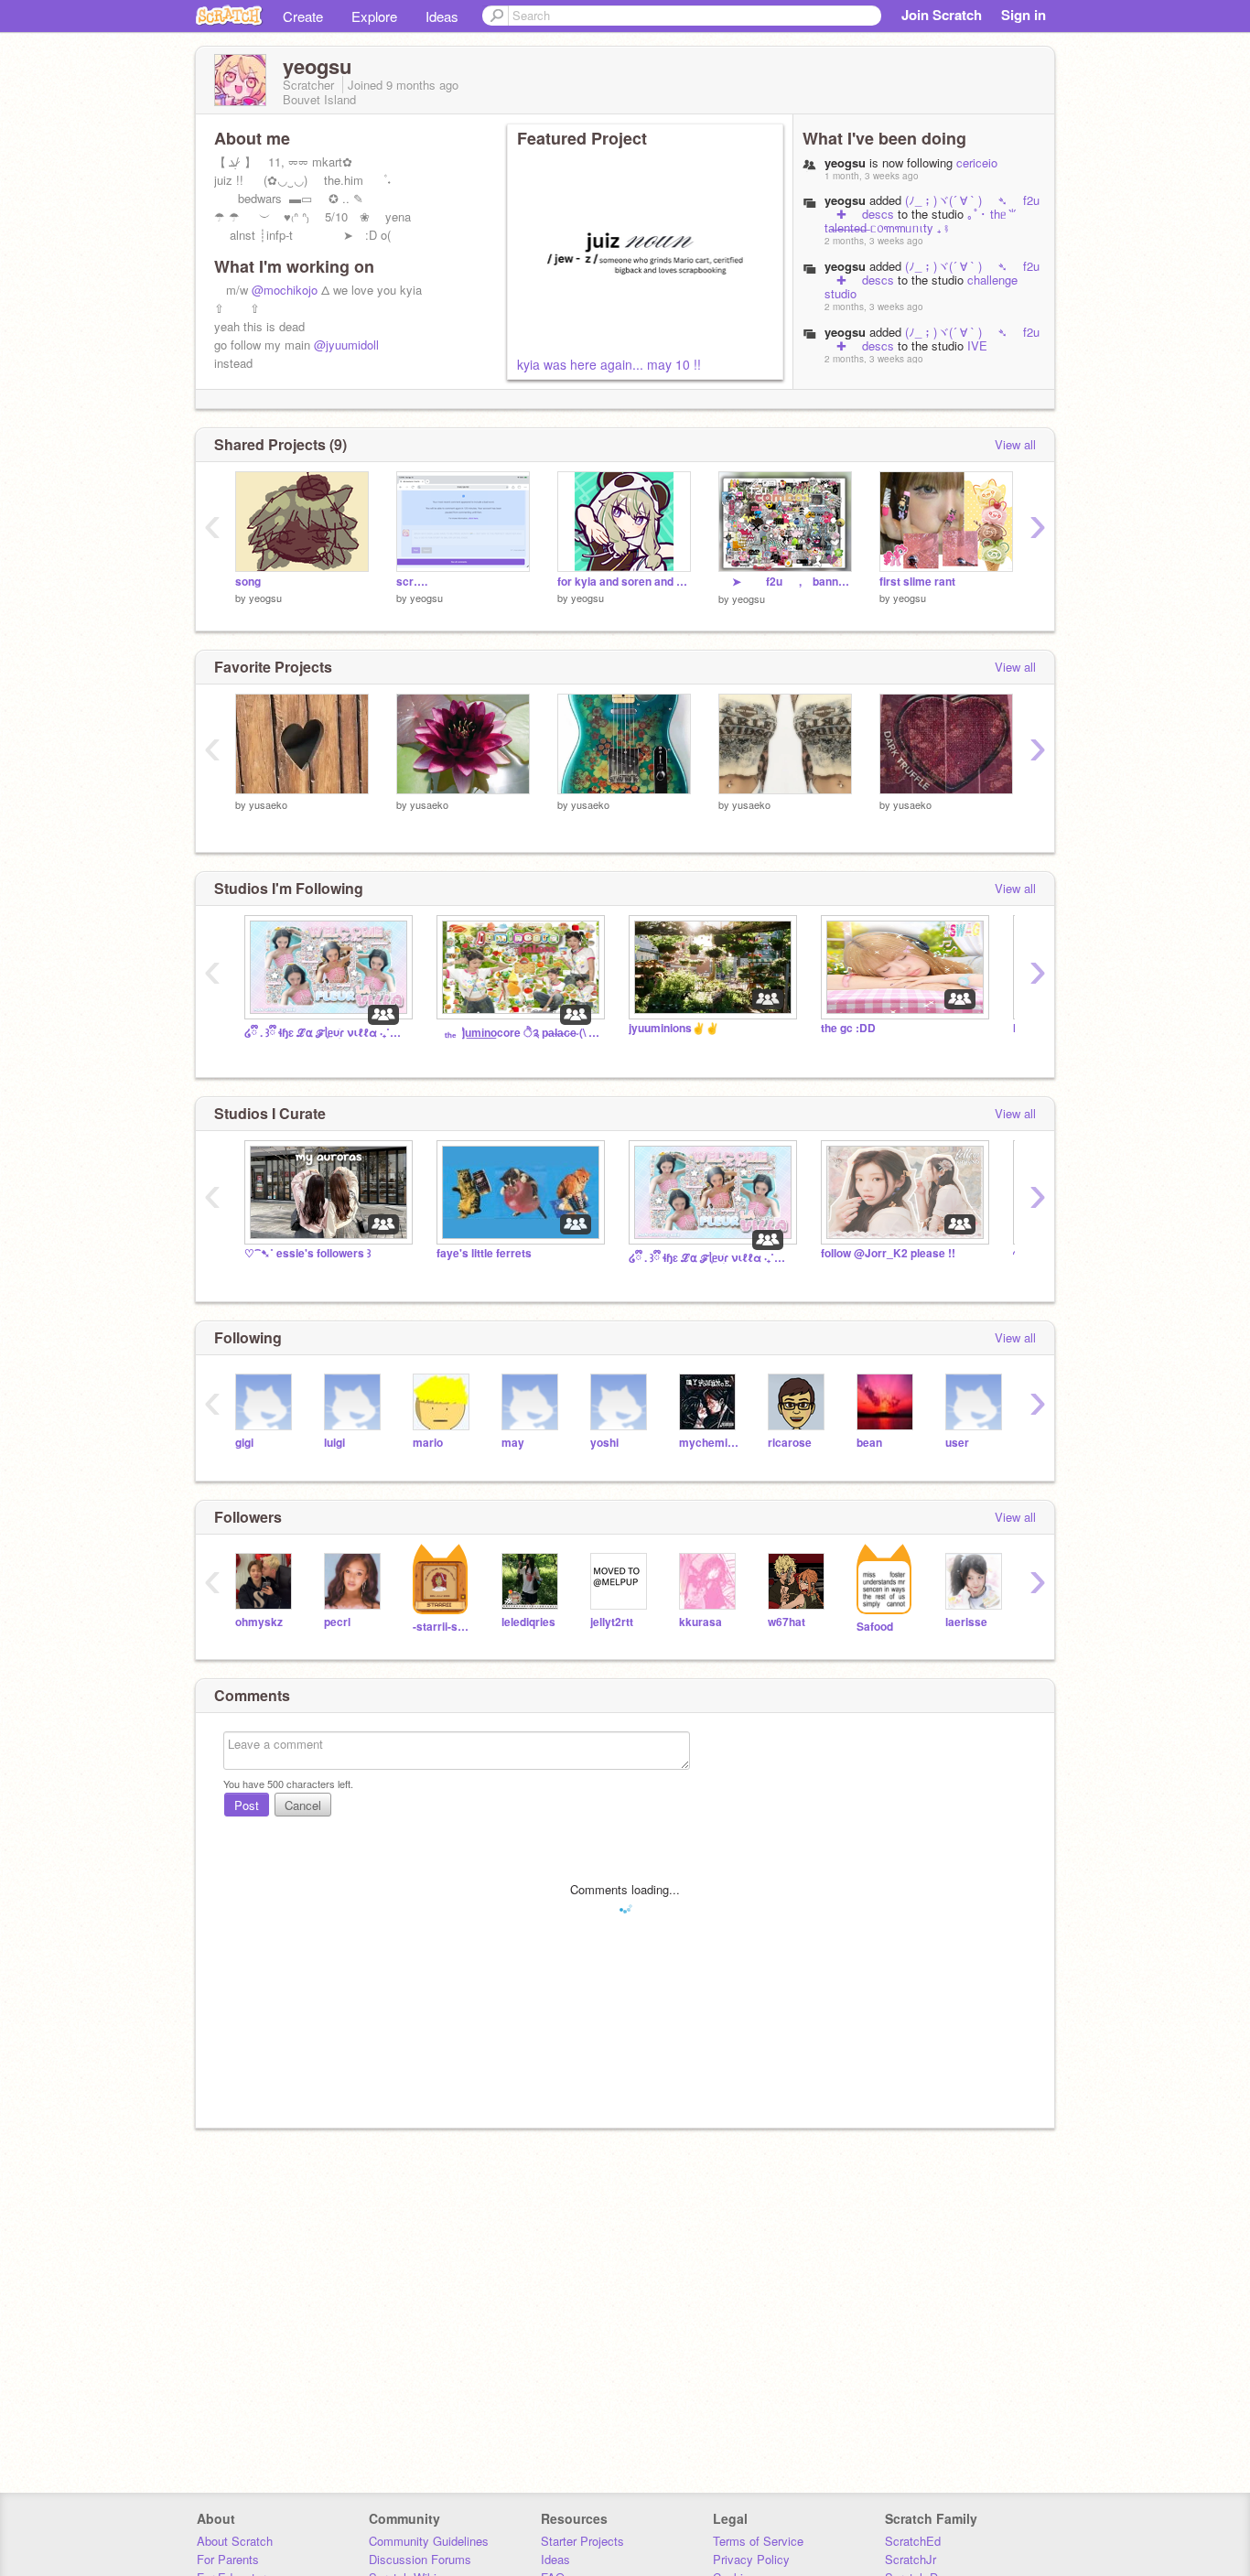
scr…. (412, 582)
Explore (374, 16)
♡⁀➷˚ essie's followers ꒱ (308, 1253)
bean (869, 1443)
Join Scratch (942, 15)
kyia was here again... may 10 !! (609, 364)
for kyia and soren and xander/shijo (624, 582)
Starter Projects (582, 2541)
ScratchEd (913, 2541)
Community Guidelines (429, 2541)
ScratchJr (911, 2559)
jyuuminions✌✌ (674, 1028)
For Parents (228, 2559)
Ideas (442, 16)
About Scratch (235, 2541)
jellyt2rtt (612, 1622)
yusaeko (268, 804)
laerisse (966, 1622)
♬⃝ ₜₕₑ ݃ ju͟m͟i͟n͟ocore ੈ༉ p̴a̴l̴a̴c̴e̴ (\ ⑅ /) (519, 1033)
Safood (875, 1627)
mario (428, 1443)
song (248, 582)
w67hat (787, 1622)
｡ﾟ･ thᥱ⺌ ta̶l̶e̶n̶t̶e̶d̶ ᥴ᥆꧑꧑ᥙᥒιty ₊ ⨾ (921, 221)
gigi (244, 1443)
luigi (334, 1443)
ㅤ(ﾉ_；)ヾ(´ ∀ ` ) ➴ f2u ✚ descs (932, 207)
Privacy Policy (751, 2559)
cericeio (977, 162)
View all (1015, 444)
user (957, 1443)
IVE (977, 345)
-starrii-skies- (443, 1627)
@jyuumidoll (346, 345)
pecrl (337, 1622)
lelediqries (528, 1622)
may (513, 1443)
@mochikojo (285, 290)
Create (303, 16)
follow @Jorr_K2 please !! (888, 1253)
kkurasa (700, 1622)
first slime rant (917, 582)
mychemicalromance (710, 1443)
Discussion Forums (420, 2559)
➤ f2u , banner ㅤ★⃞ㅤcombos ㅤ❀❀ (785, 582)
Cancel (303, 1805)
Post (247, 1805)
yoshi (604, 1443)
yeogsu (845, 200)
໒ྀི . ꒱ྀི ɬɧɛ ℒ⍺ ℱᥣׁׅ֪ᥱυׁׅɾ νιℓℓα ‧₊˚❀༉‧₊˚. (327, 1033)
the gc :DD (848, 1028)
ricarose (790, 1443)
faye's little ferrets (484, 1253)
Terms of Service (758, 2541)
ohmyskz (259, 1622)
